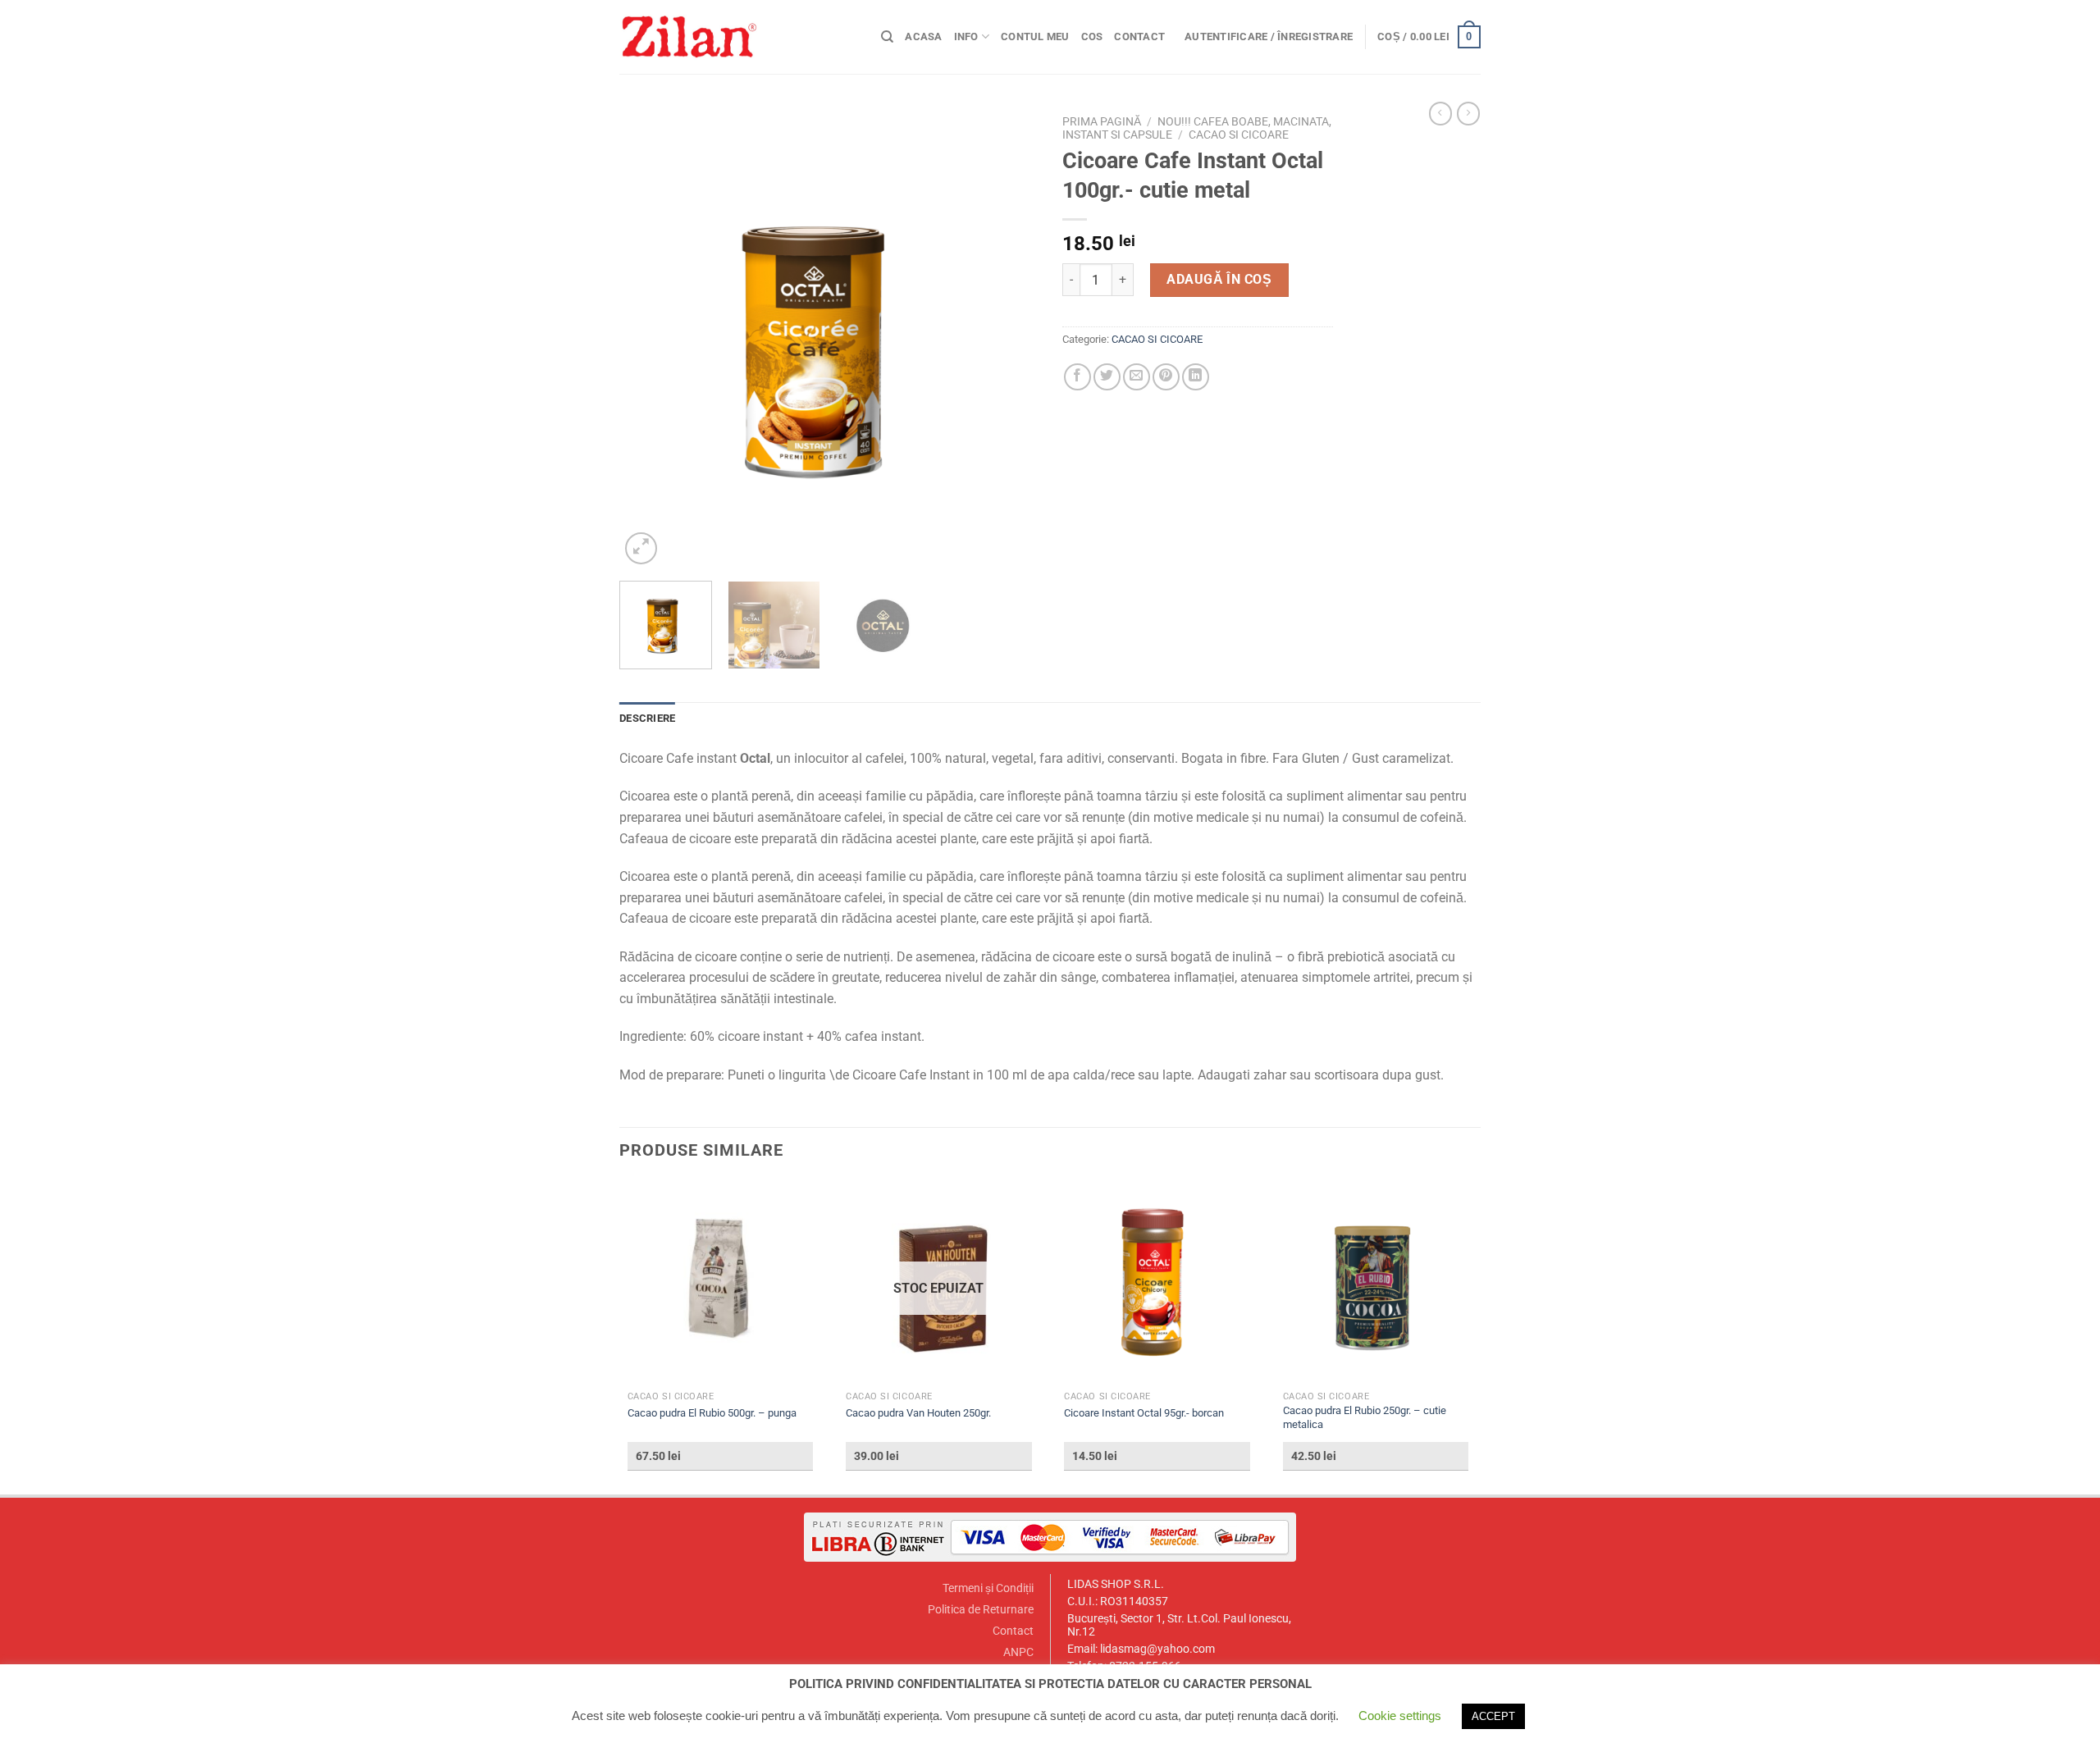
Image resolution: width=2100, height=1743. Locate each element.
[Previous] (648, 338)
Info (966, 37)
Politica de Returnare (981, 1610)
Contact (1139, 37)
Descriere (647, 718)
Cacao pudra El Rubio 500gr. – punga (712, 1413)
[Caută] (887, 37)
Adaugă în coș (1219, 279)
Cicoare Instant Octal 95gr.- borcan (1144, 1413)
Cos (1092, 37)
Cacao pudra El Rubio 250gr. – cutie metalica (1365, 1417)
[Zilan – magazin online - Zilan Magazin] (738, 37)
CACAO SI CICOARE (1239, 135)
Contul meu (1035, 37)
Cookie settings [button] (1400, 1716)
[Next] (1009, 338)
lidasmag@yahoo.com (1157, 1649)
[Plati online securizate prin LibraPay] (1050, 1536)
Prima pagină (1102, 121)
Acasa (923, 37)
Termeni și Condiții (988, 1588)
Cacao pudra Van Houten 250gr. (918, 1413)
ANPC (1018, 1652)
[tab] (647, 719)
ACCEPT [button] (1493, 1716)
